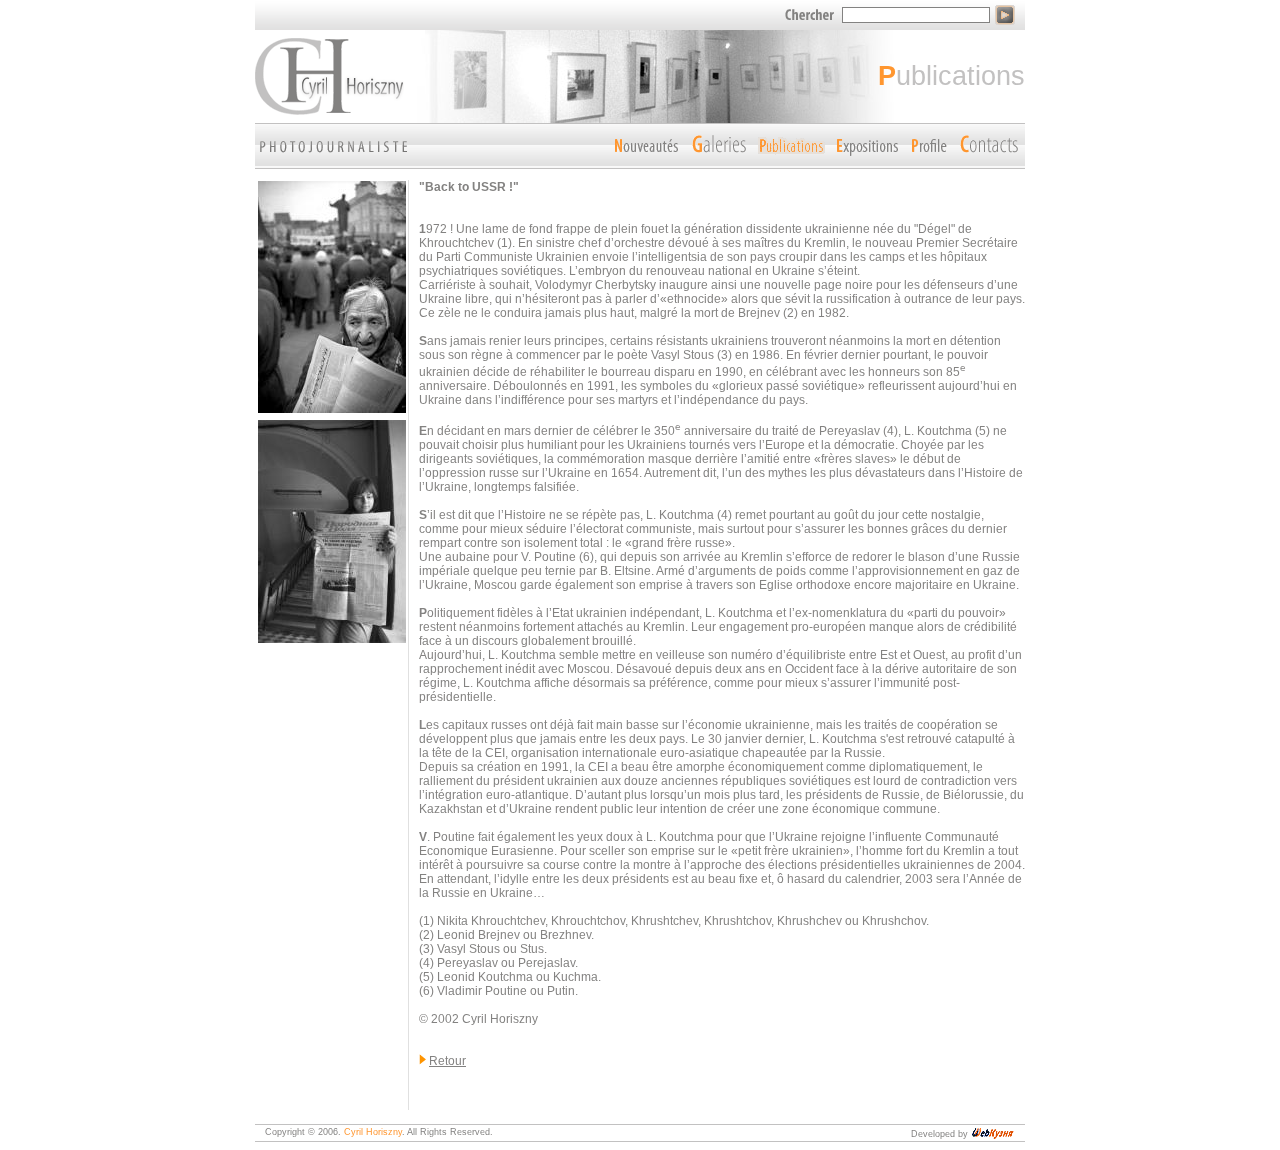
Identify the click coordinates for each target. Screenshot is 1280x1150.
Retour (447, 1061)
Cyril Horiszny (373, 1132)
